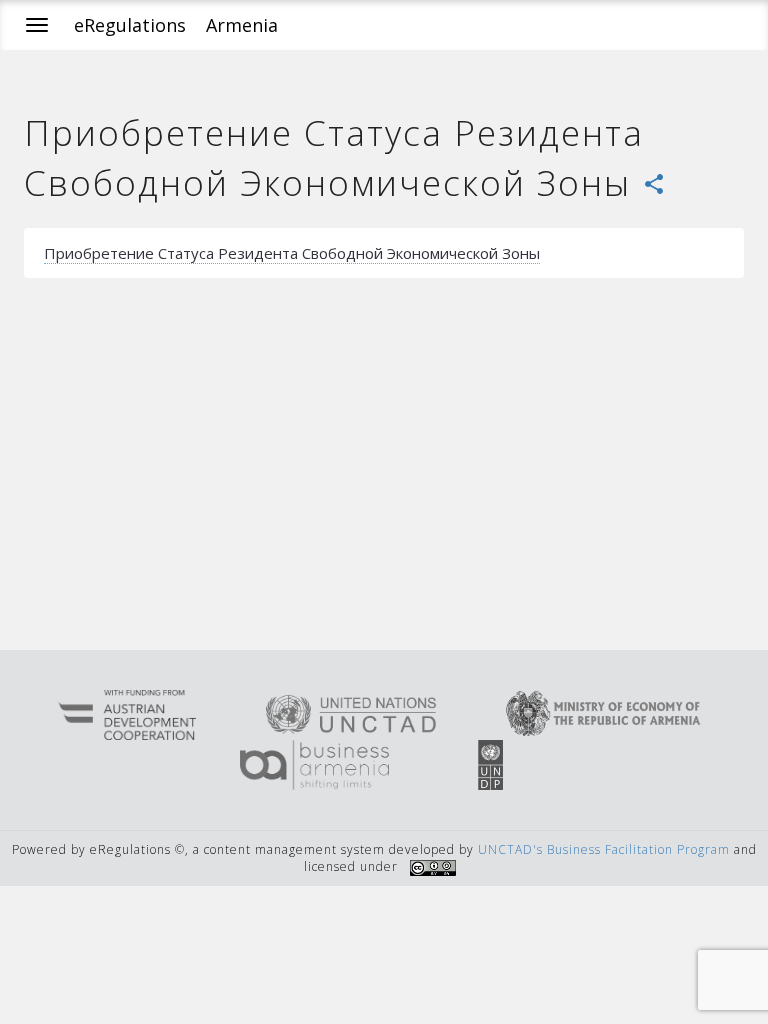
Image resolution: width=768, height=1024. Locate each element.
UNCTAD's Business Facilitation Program (604, 849)
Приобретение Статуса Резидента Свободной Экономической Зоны (292, 253)
